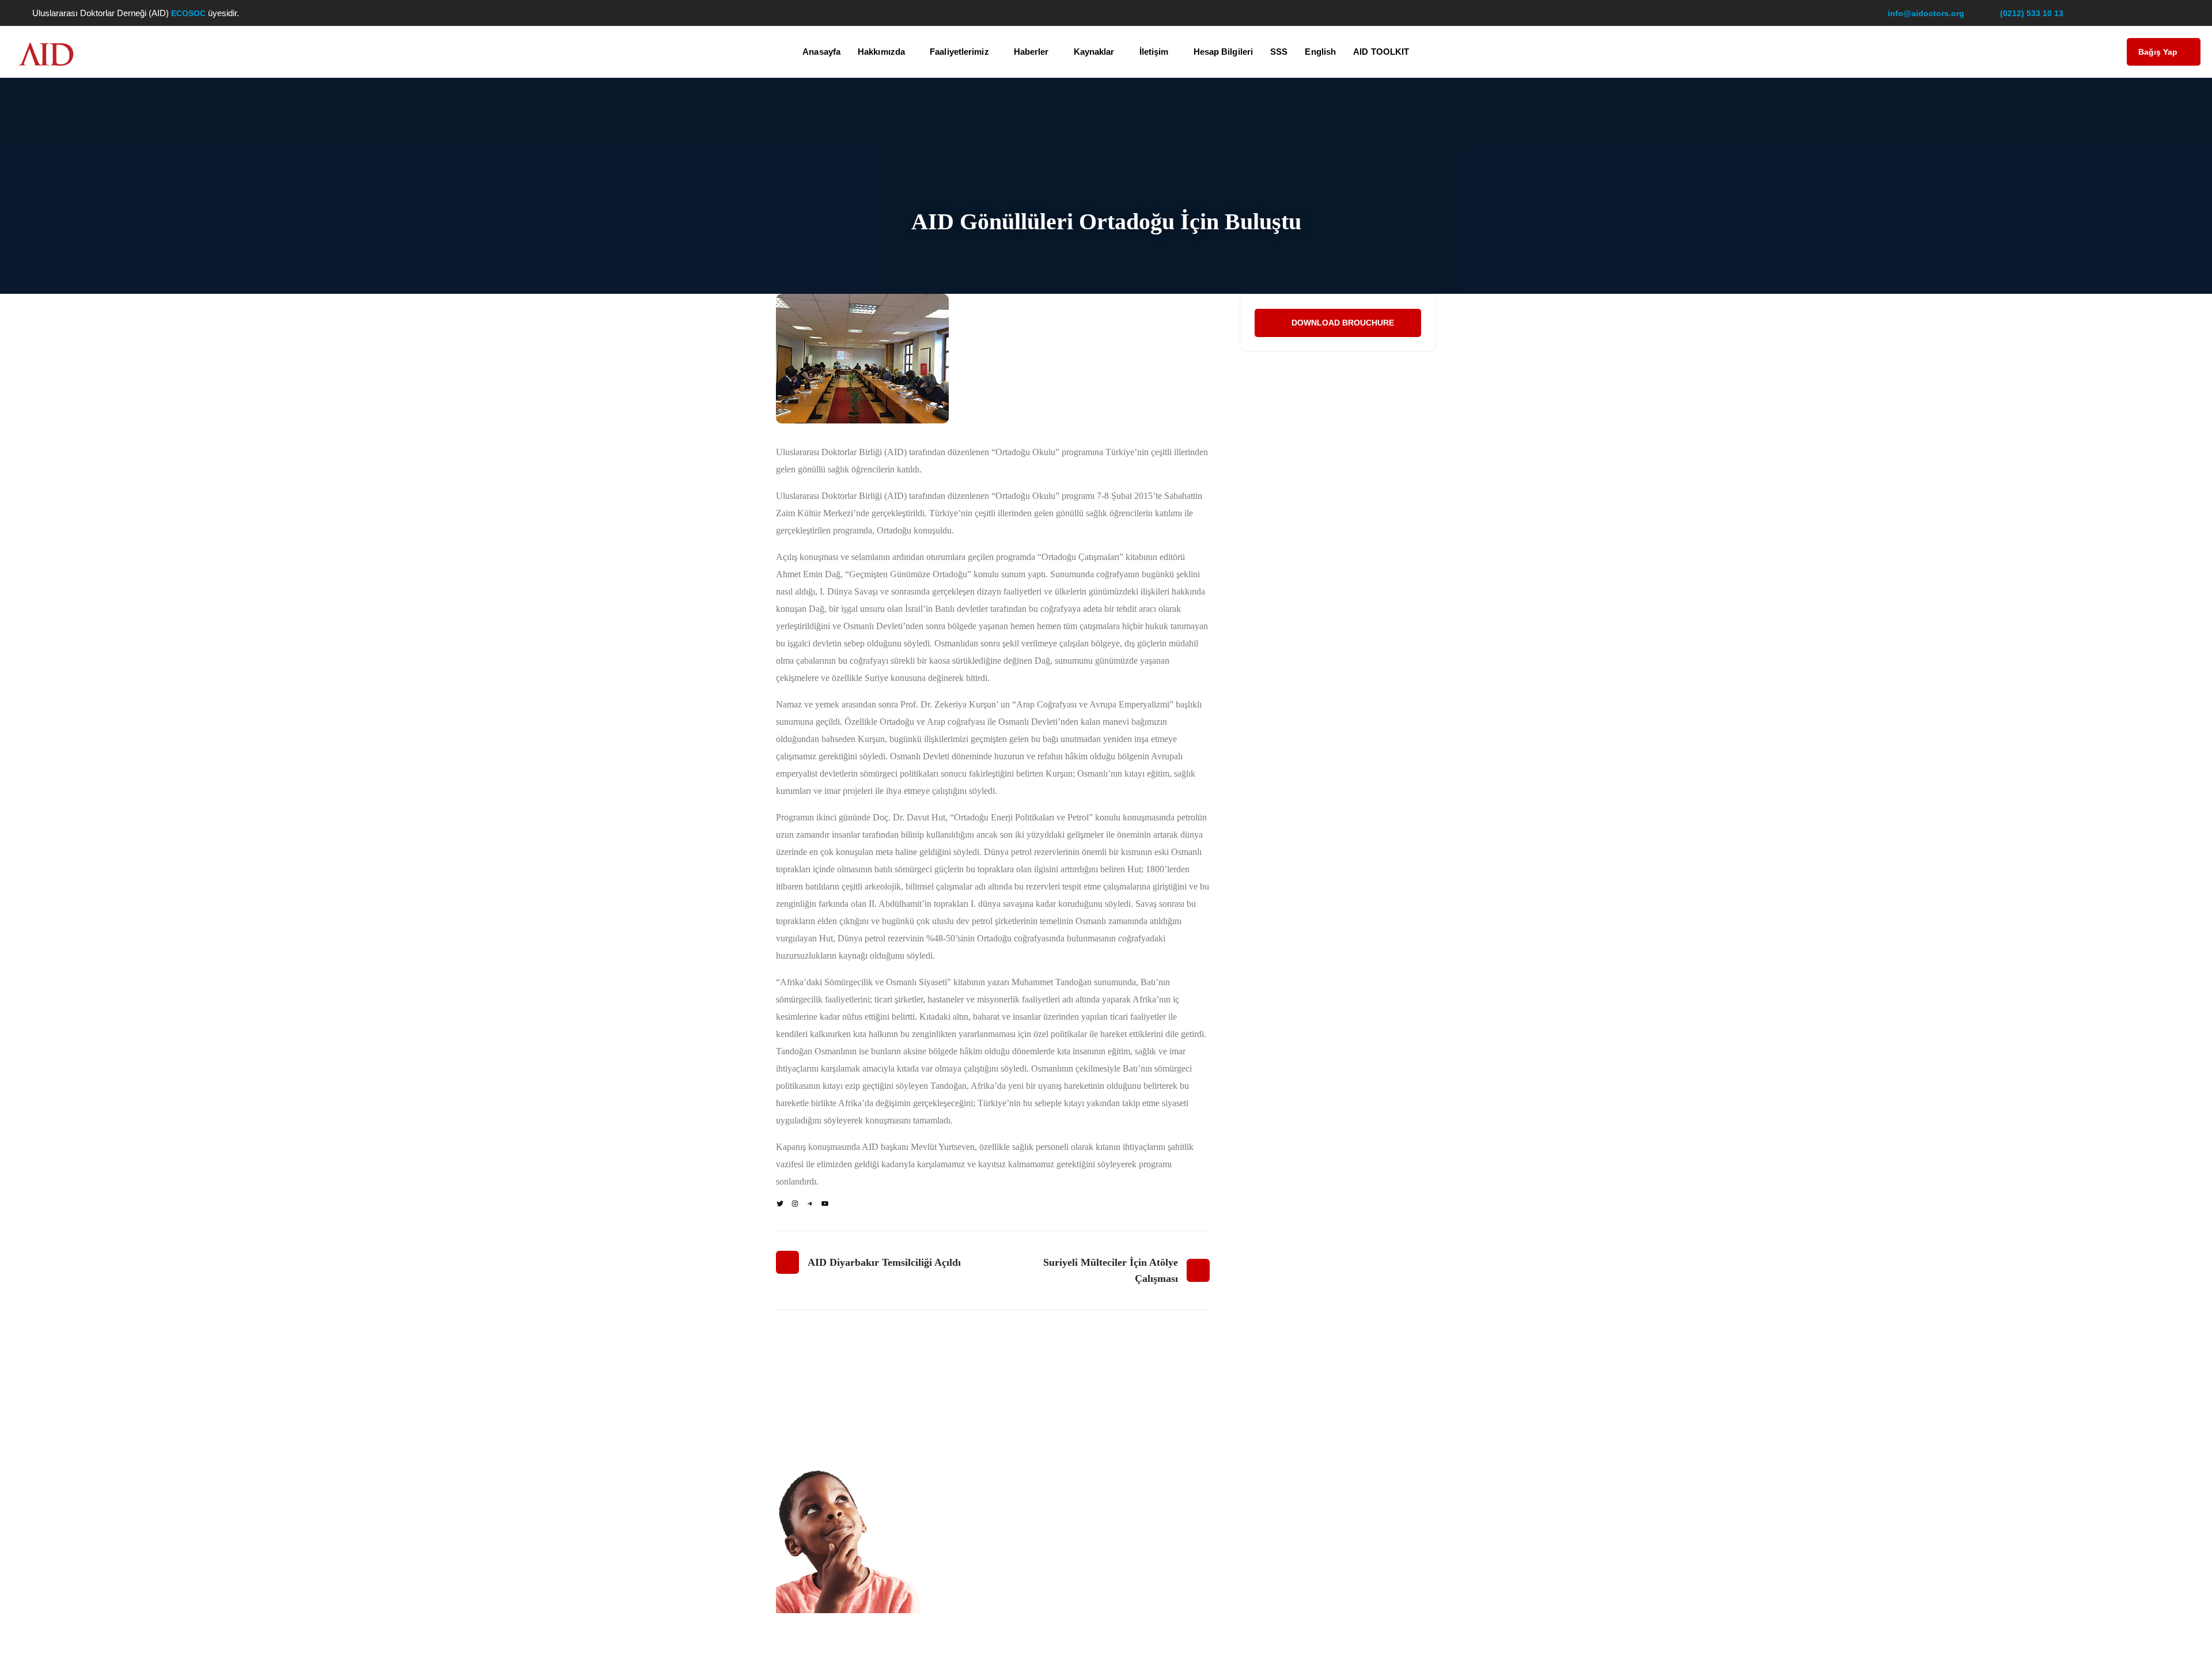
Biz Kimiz (975, 1437)
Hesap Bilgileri (1224, 52)
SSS (1279, 52)
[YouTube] (825, 1204)
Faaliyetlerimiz (959, 52)
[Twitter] (780, 1204)
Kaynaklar (1094, 52)
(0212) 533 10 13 (2032, 13)
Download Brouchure (1343, 323)
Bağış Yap (2158, 52)
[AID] (46, 55)
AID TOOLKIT (1381, 52)
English (1320, 52)
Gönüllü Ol (1148, 1416)
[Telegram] (810, 1204)
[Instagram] (795, 1204)
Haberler (1031, 52)
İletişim (1154, 52)
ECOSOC (190, 13)
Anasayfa (821, 52)
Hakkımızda (881, 52)
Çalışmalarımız (986, 1460)
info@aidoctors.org (1926, 13)
